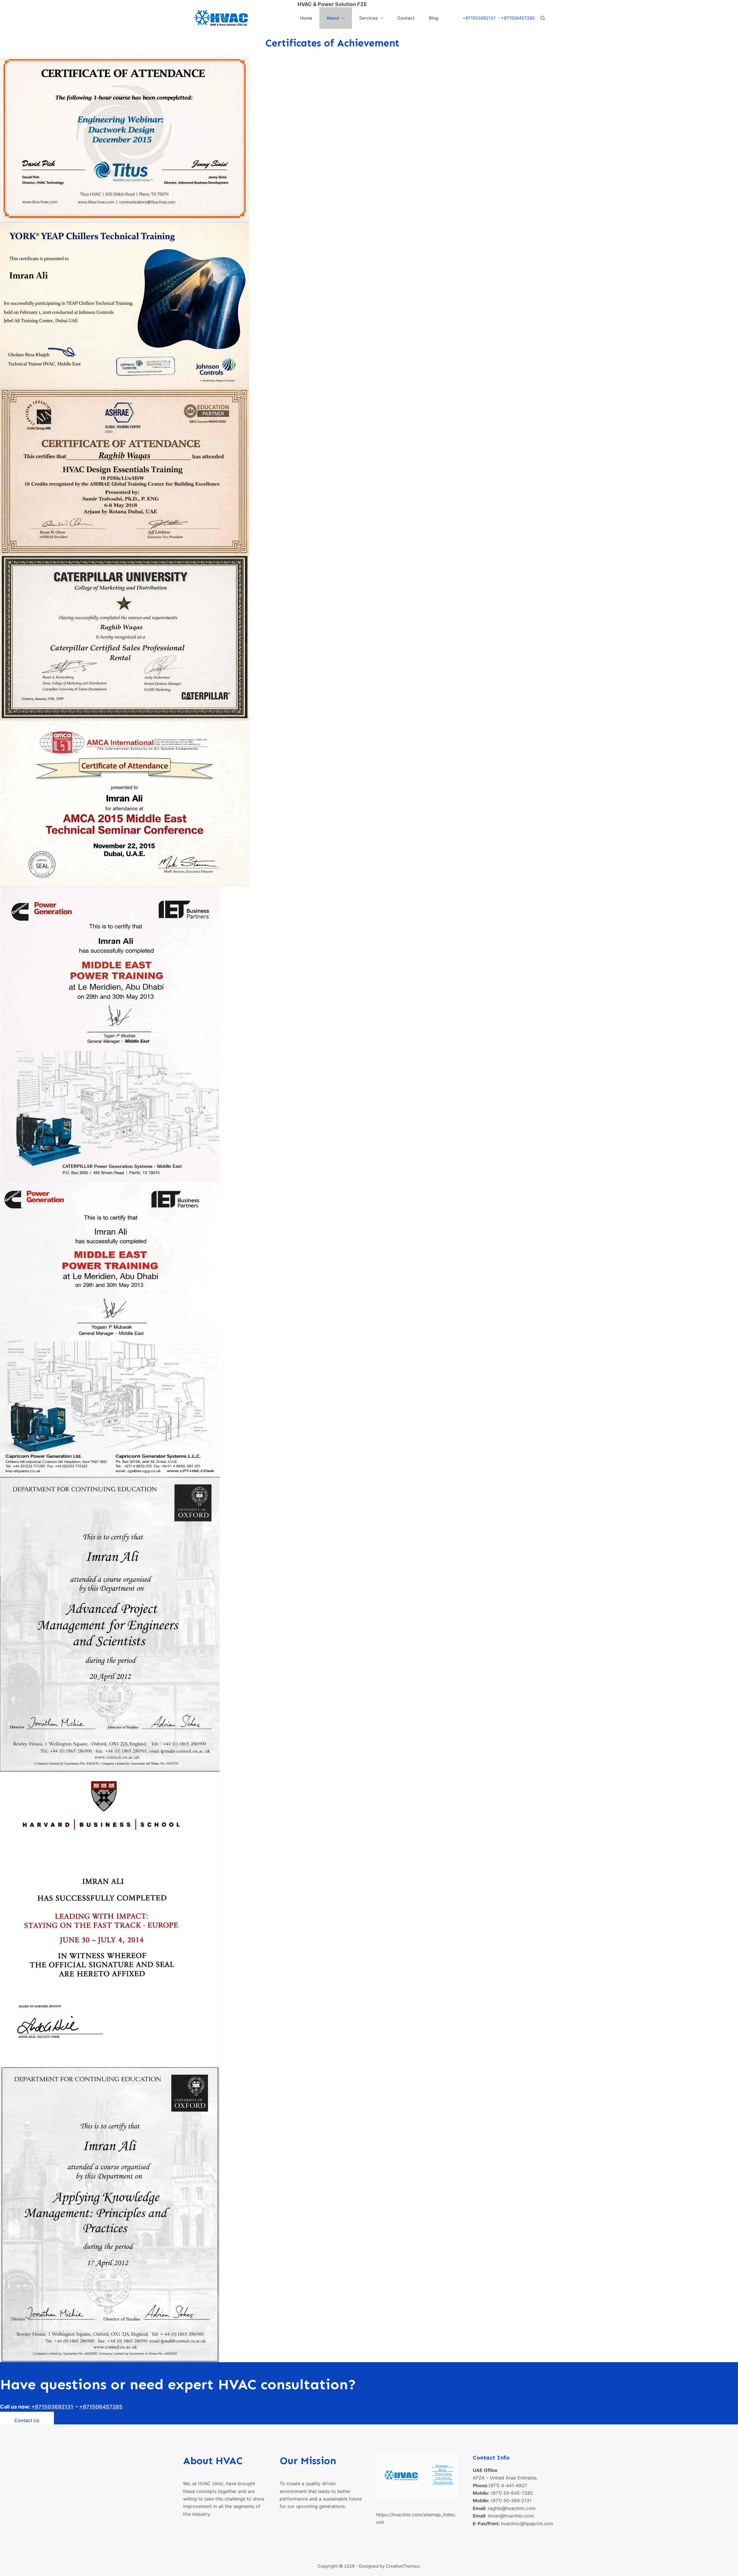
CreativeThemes (403, 2566)
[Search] (543, 18)
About (333, 18)
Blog (434, 18)
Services (368, 18)
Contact (406, 18)
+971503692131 (479, 18)
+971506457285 (518, 18)
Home (306, 18)
